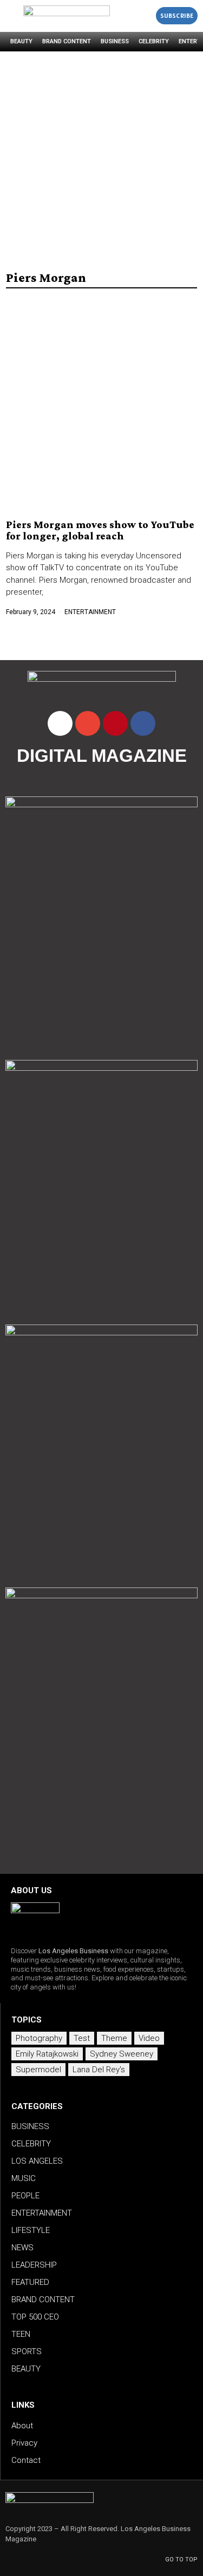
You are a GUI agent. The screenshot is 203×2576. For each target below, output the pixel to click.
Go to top (181, 2559)
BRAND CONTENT (67, 41)
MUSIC (24, 2178)
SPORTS (27, 2351)
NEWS (22, 2248)
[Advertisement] (101, 158)
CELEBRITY (154, 41)
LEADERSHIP (34, 2265)
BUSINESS (115, 41)
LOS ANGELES (37, 2161)
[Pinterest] (115, 723)
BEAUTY (21, 41)
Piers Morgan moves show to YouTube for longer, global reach (100, 530)
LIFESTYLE (31, 2230)
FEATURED (30, 2282)
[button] (145, 16)
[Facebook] (143, 723)
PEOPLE (25, 2196)
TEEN (21, 2334)
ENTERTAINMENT (90, 612)
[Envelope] (88, 723)
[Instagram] (60, 723)
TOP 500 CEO (35, 2317)
